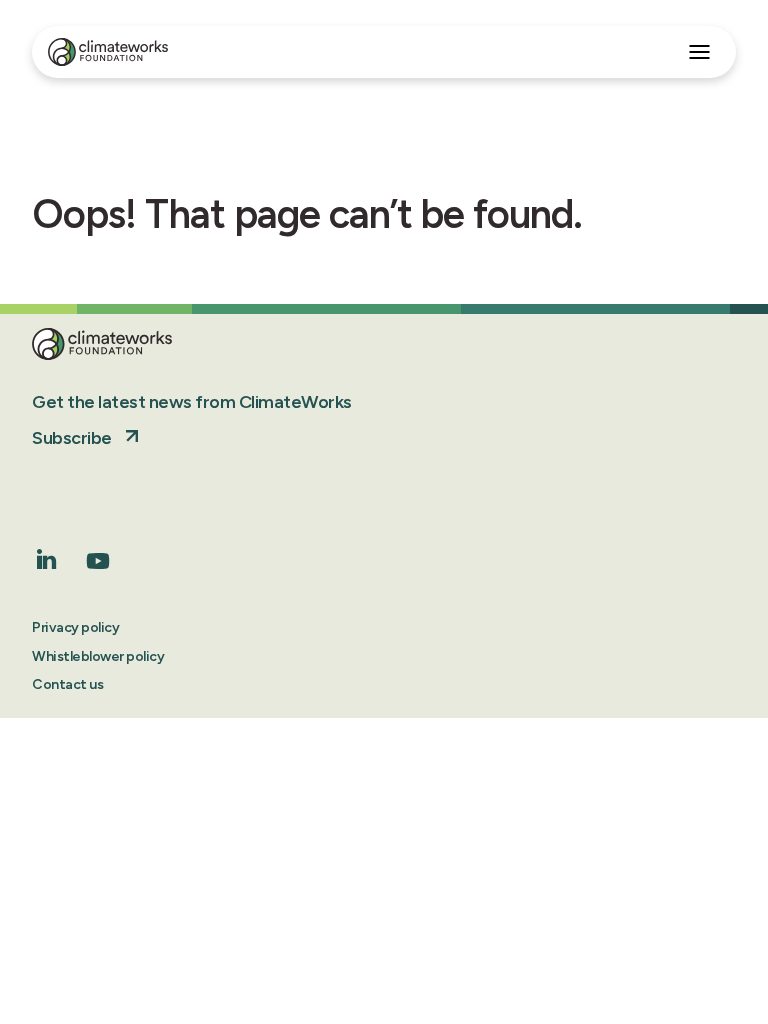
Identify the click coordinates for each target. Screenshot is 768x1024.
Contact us (67, 684)
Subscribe (72, 438)
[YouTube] (98, 567)
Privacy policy (75, 627)
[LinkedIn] (47, 563)
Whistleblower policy (98, 656)
